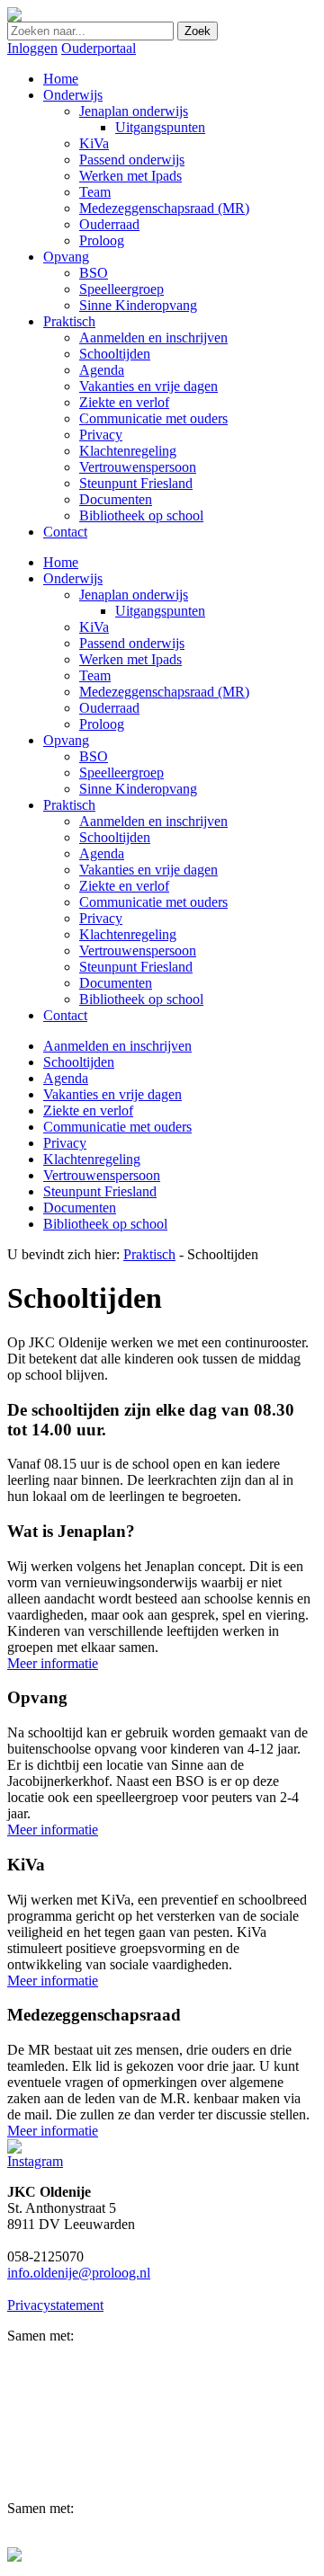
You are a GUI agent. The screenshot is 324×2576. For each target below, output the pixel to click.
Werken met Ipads (130, 659)
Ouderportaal (99, 48)
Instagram (35, 2161)
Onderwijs (73, 578)
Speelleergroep (121, 773)
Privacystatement (55, 2305)
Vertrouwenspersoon (138, 950)
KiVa (94, 627)
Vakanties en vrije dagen (148, 870)
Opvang (66, 740)
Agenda (102, 853)
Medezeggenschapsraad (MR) (164, 692)
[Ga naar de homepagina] (14, 17)
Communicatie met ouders (153, 902)
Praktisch (69, 805)
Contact (65, 1015)
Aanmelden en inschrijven (153, 821)
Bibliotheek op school (141, 999)
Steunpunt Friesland (136, 967)
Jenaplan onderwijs (134, 595)
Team (95, 675)
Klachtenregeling (128, 934)
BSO (94, 756)
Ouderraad (109, 708)
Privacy (101, 918)
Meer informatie (53, 1663)
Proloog (102, 724)
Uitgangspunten (160, 611)
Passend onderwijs (132, 643)
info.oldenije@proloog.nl (79, 2273)
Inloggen (32, 48)
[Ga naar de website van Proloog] (14, 2557)
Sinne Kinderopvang (138, 789)
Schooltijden (115, 837)
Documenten (116, 983)
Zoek (198, 31)
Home (61, 562)
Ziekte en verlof (124, 886)
